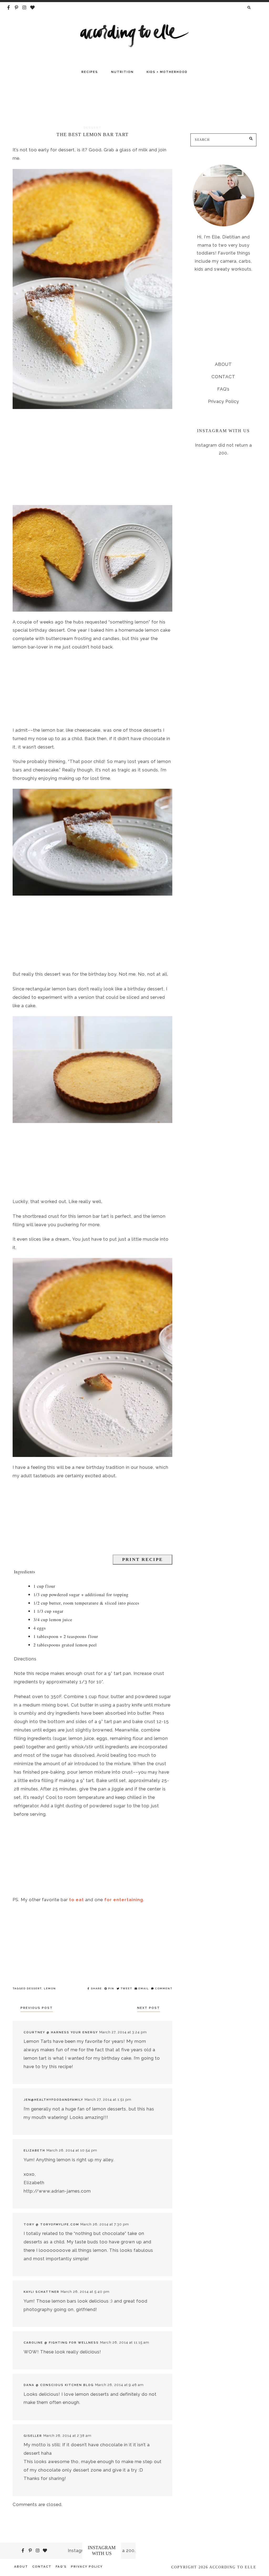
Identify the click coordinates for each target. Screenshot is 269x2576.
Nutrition (122, 72)
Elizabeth (34, 2150)
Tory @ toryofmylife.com (51, 2224)
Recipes (90, 72)
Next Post (149, 2008)
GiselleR (33, 2436)
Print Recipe (143, 1559)
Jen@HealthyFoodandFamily (53, 2100)
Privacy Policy (224, 401)
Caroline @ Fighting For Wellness (61, 2343)
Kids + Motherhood (167, 72)
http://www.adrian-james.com (57, 2191)
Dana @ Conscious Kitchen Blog (59, 2385)
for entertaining (124, 1900)
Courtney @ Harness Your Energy (61, 2032)
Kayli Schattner (42, 2292)
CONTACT (223, 377)
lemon (50, 1988)
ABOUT (223, 364)
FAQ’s (223, 389)
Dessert (34, 1988)
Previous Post (37, 2008)
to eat (76, 1900)
